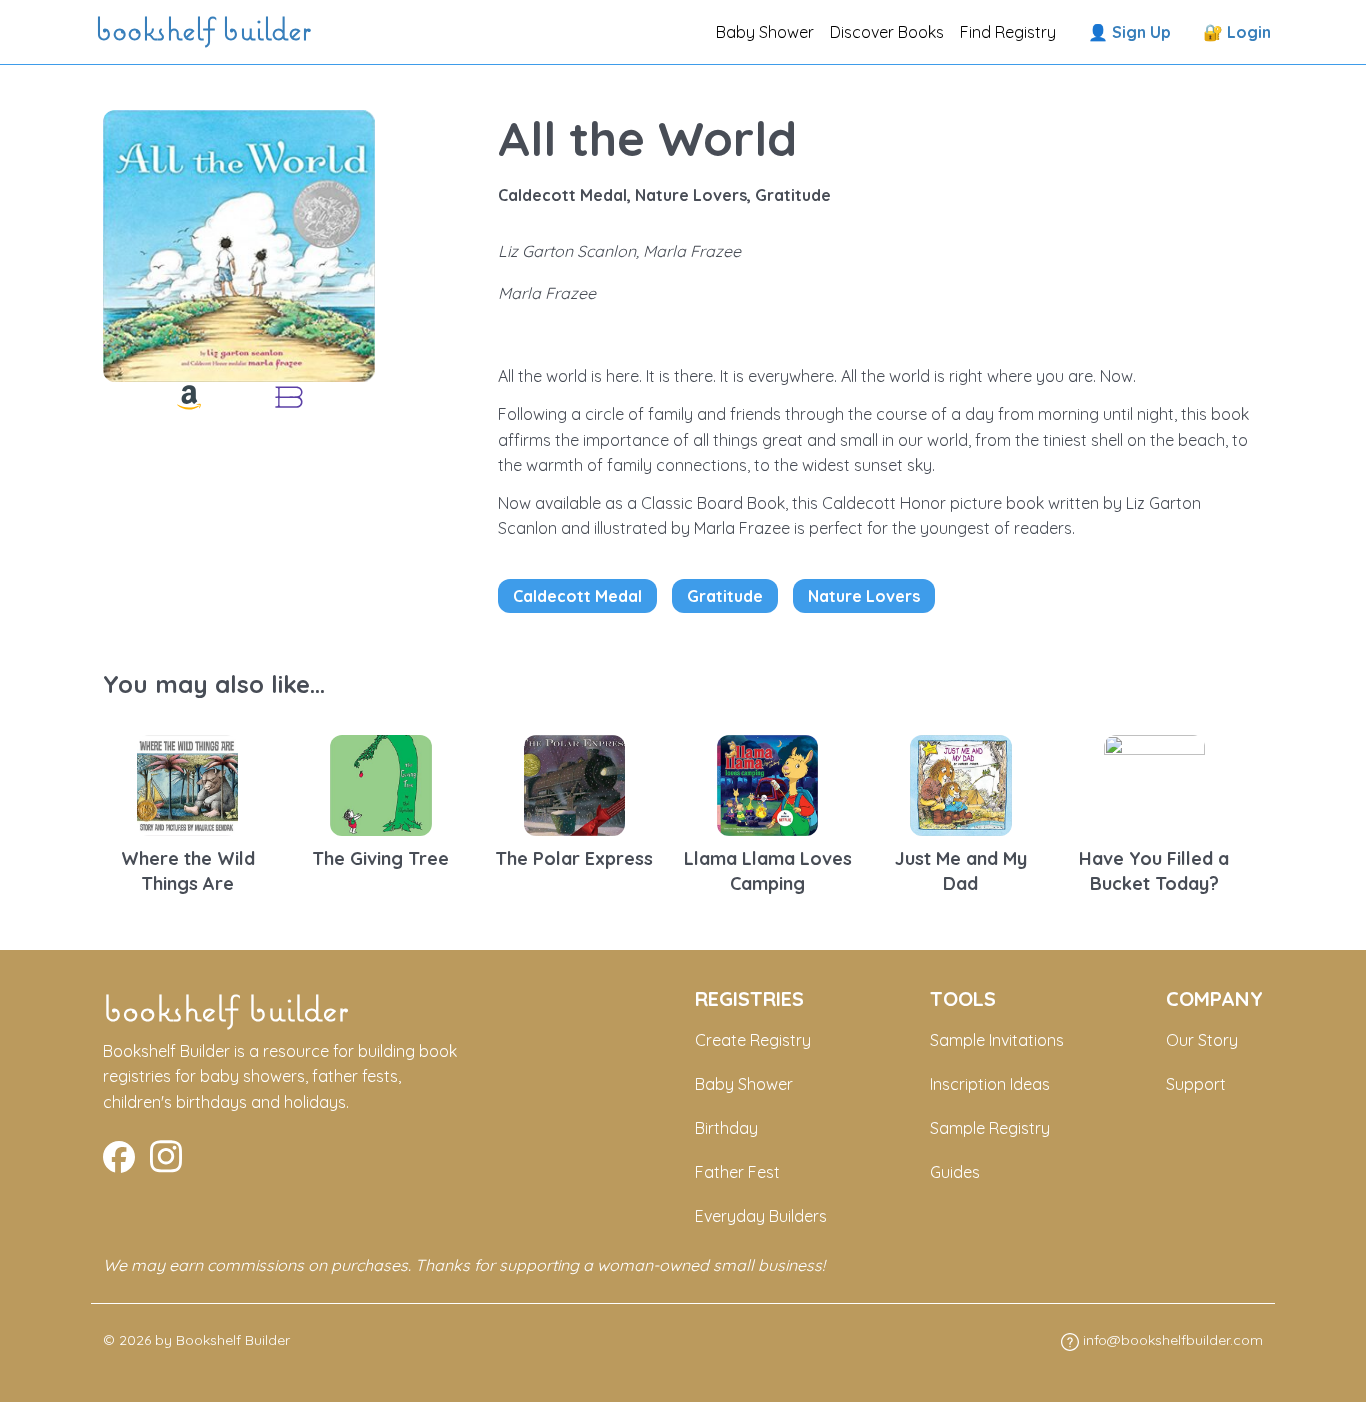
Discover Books (887, 32)
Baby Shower (765, 32)
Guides (955, 1172)
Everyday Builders (761, 1216)
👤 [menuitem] (1129, 32)
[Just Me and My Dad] (961, 783)
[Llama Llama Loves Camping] (768, 783)
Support (1196, 1084)
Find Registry (1008, 32)
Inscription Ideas (990, 1084)
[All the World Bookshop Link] (289, 397)
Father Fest (737, 1172)
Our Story (1202, 1040)
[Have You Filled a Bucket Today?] (1155, 783)
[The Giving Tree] (381, 783)
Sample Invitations (997, 1040)
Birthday (726, 1128)
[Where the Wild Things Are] (188, 783)
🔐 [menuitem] (1237, 32)
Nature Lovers (864, 596)
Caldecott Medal (577, 596)
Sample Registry (990, 1128)
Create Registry (753, 1040)
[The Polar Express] (575, 783)
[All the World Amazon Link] (189, 397)
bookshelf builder (207, 32)
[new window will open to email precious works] (119, 1154)
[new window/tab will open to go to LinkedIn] (166, 1154)
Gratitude (725, 596)
